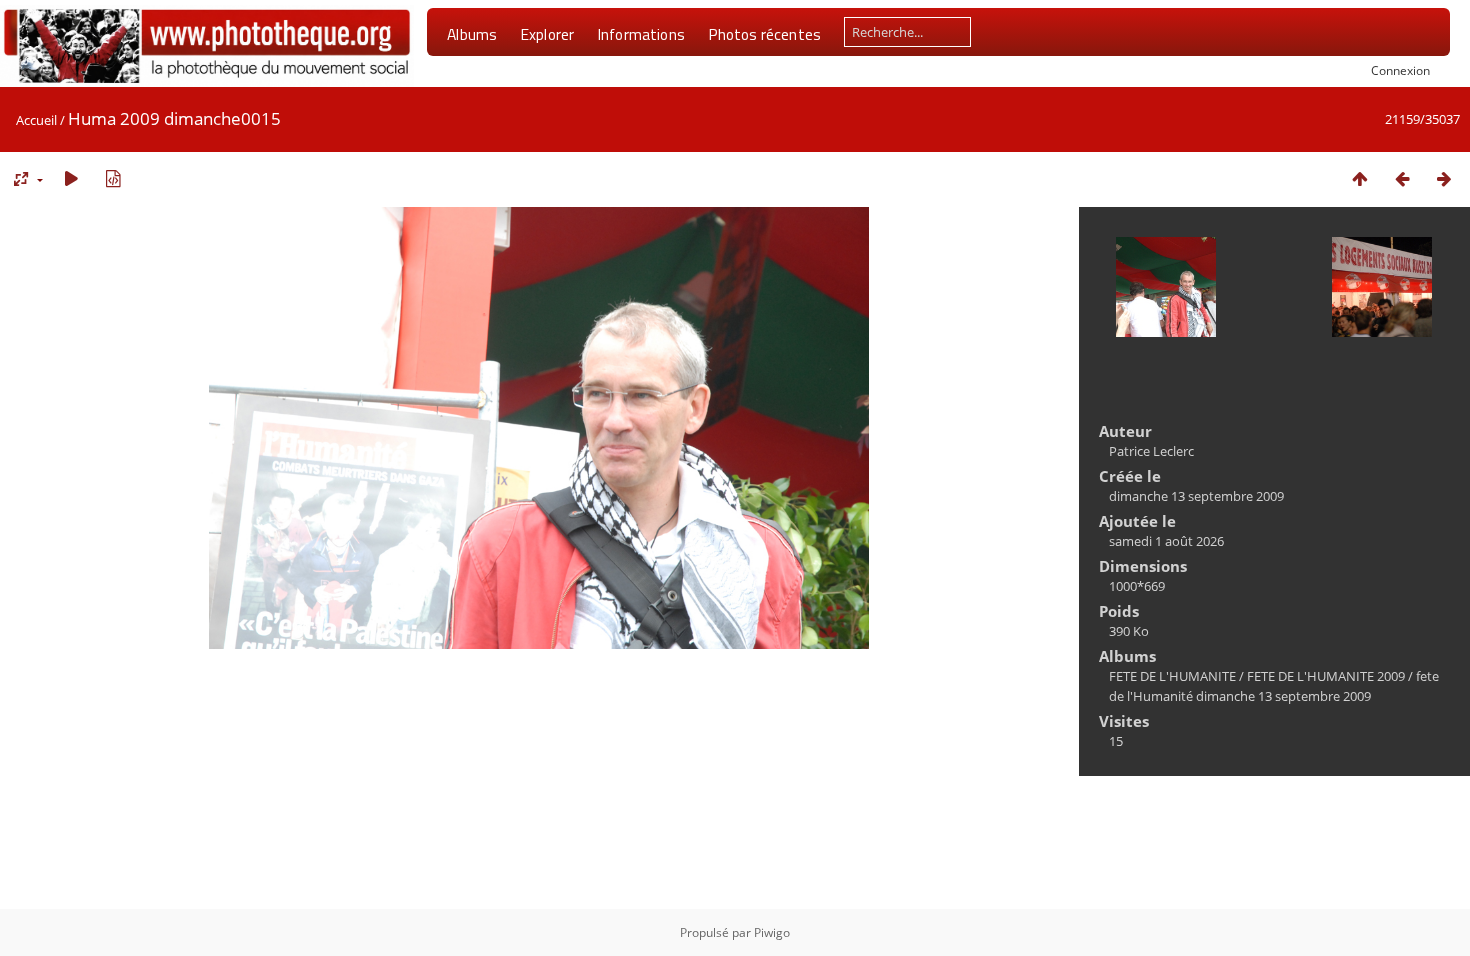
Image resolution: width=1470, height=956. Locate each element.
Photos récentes (764, 34)
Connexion (1400, 70)
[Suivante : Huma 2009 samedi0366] (1444, 178)
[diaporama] (71, 178)
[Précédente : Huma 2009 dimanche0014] (1402, 178)
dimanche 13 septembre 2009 (1196, 496)
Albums (472, 34)
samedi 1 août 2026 (1166, 541)
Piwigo (772, 932)
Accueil (36, 120)
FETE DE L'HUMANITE (1172, 676)
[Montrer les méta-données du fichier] (113, 178)
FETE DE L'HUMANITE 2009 (1326, 676)
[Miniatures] (1360, 178)
